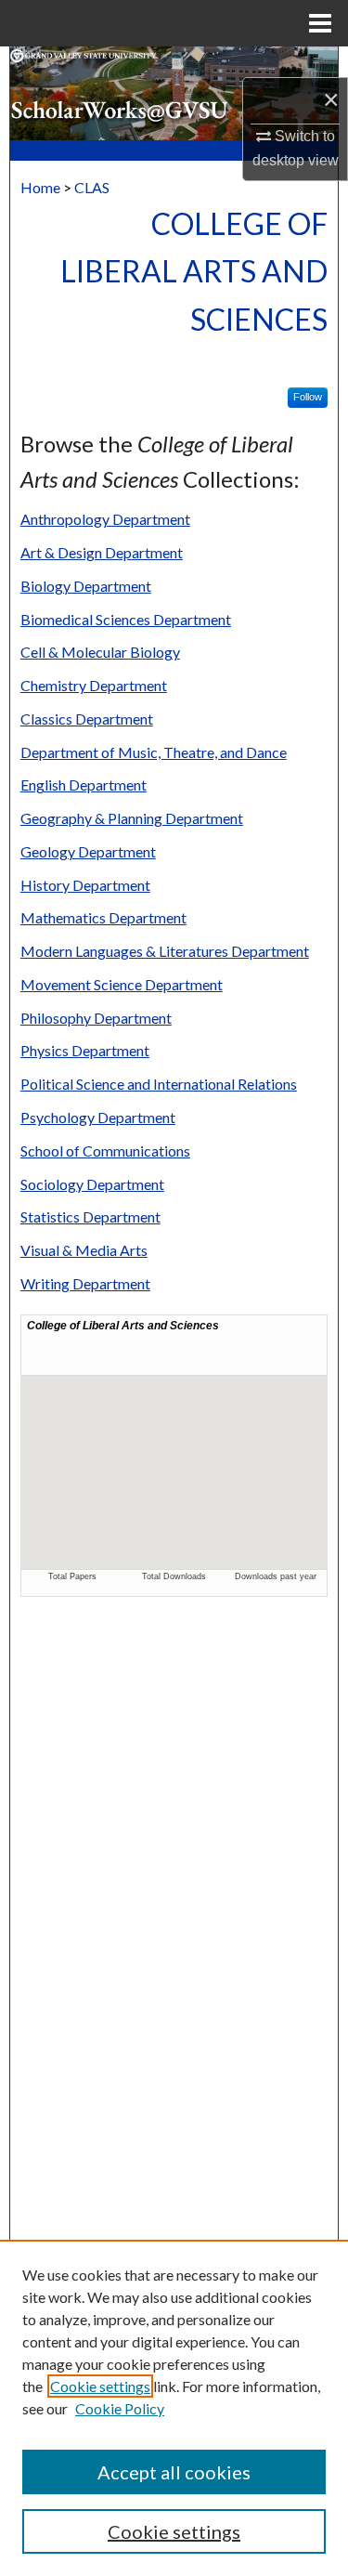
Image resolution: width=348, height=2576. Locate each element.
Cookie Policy (120, 2408)
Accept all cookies (174, 2472)
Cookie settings (100, 2386)
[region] (174, 2408)
